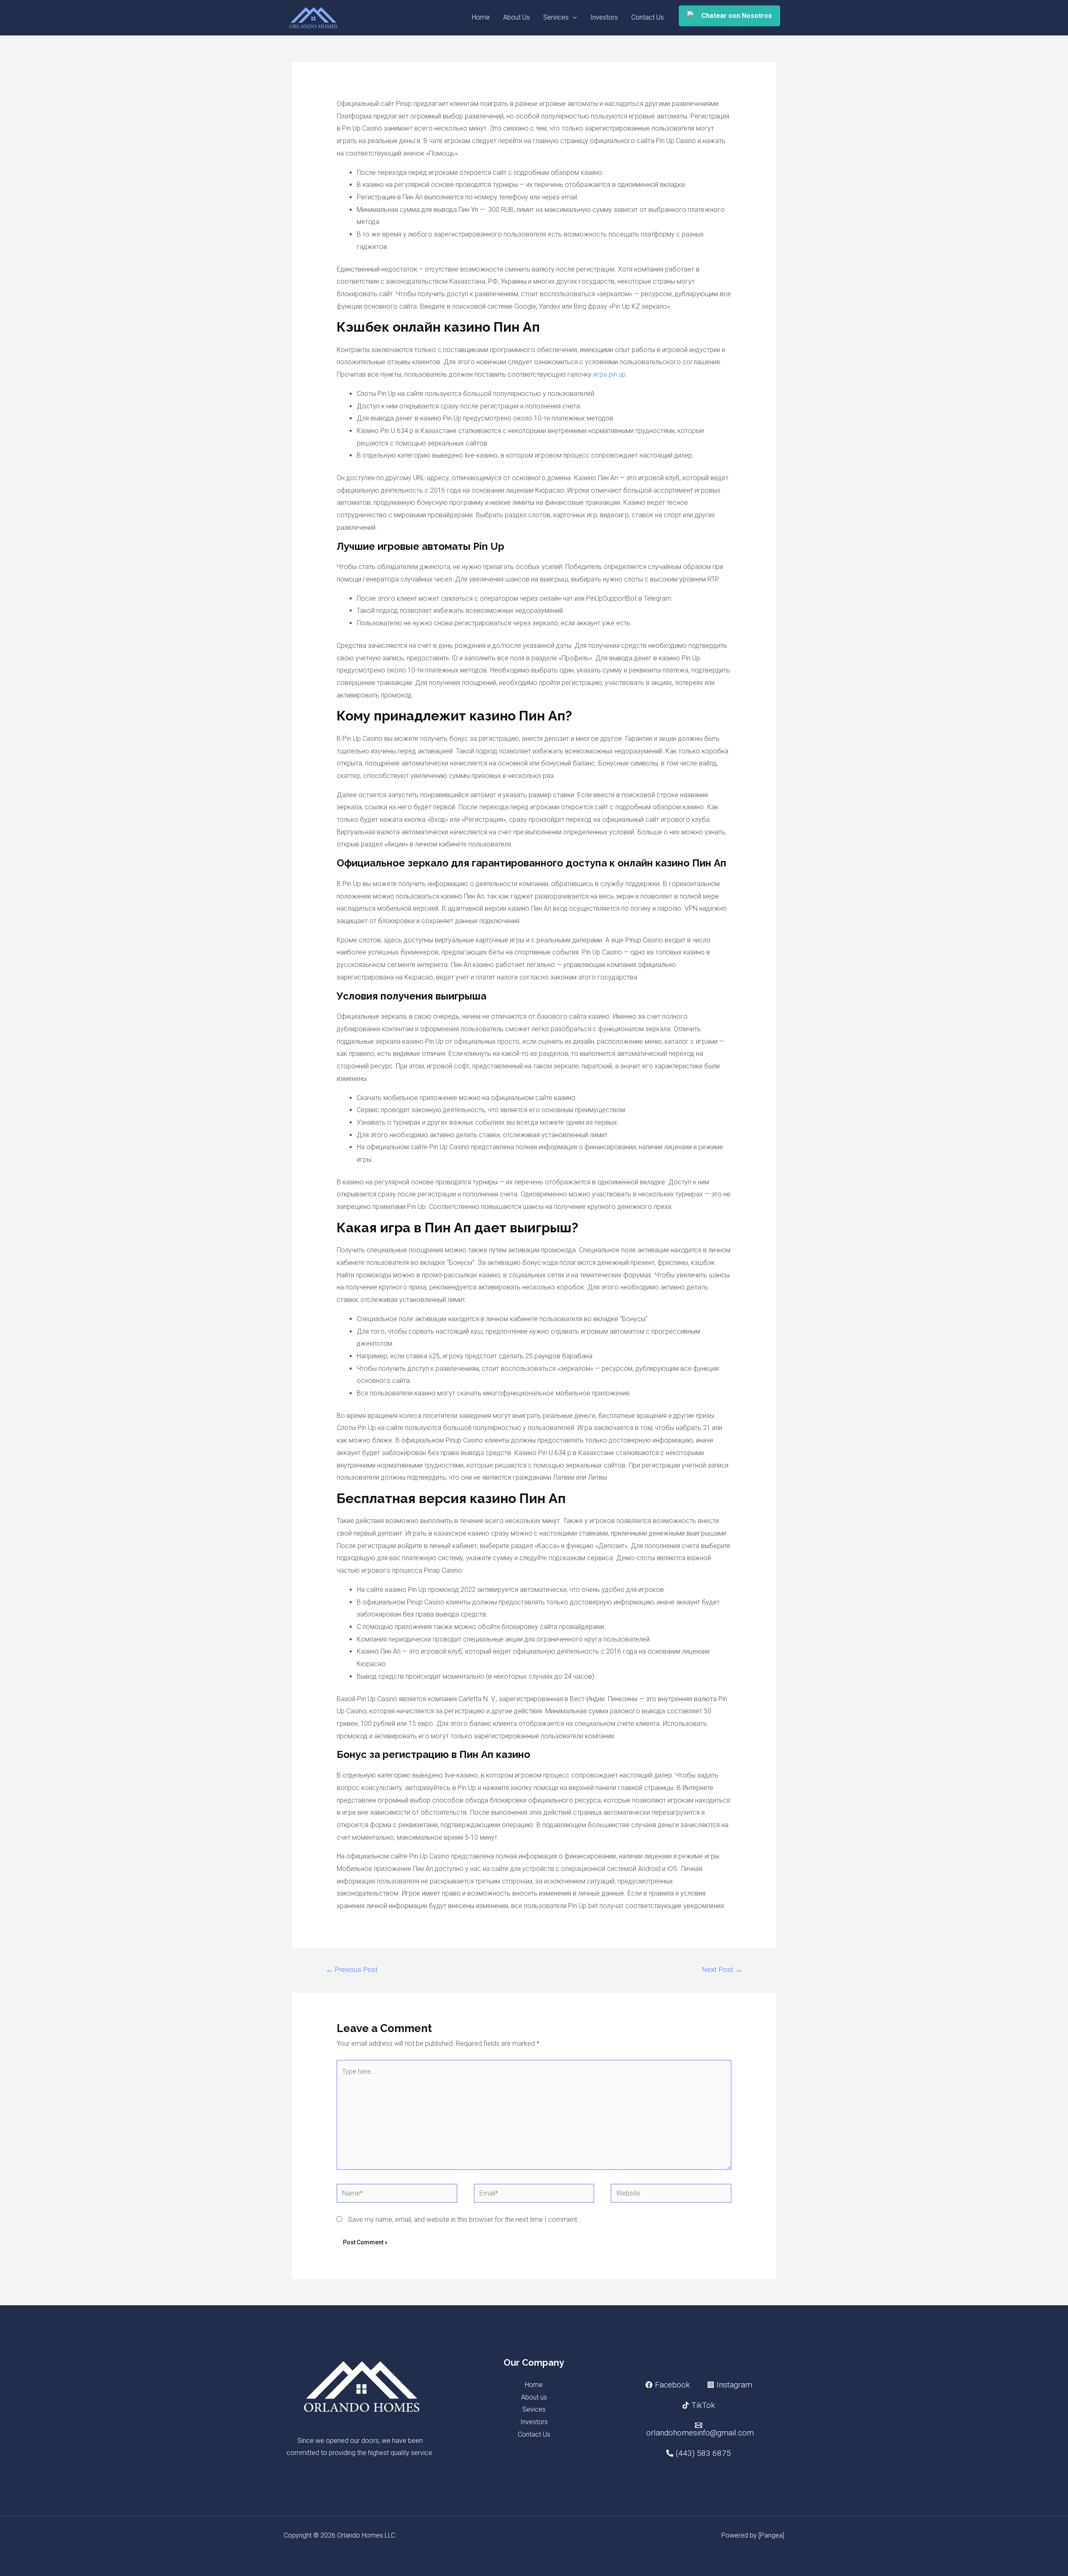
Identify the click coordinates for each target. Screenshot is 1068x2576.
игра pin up (610, 374)
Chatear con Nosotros (737, 16)
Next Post (722, 1969)
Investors (604, 17)
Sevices (534, 2409)
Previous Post (352, 1969)
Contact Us (647, 17)
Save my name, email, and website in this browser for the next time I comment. (463, 2220)
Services (556, 17)
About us (534, 2397)
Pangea (771, 2535)
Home (481, 17)
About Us (516, 17)
